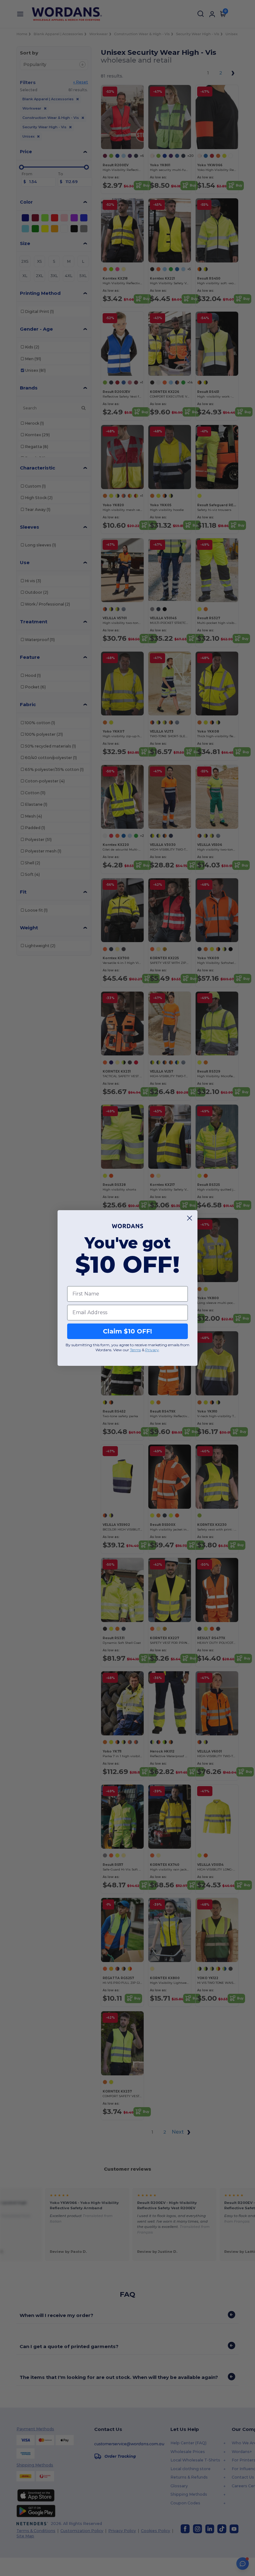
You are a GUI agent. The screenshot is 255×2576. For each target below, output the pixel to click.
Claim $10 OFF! (127, 1331)
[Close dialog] (190, 1218)
